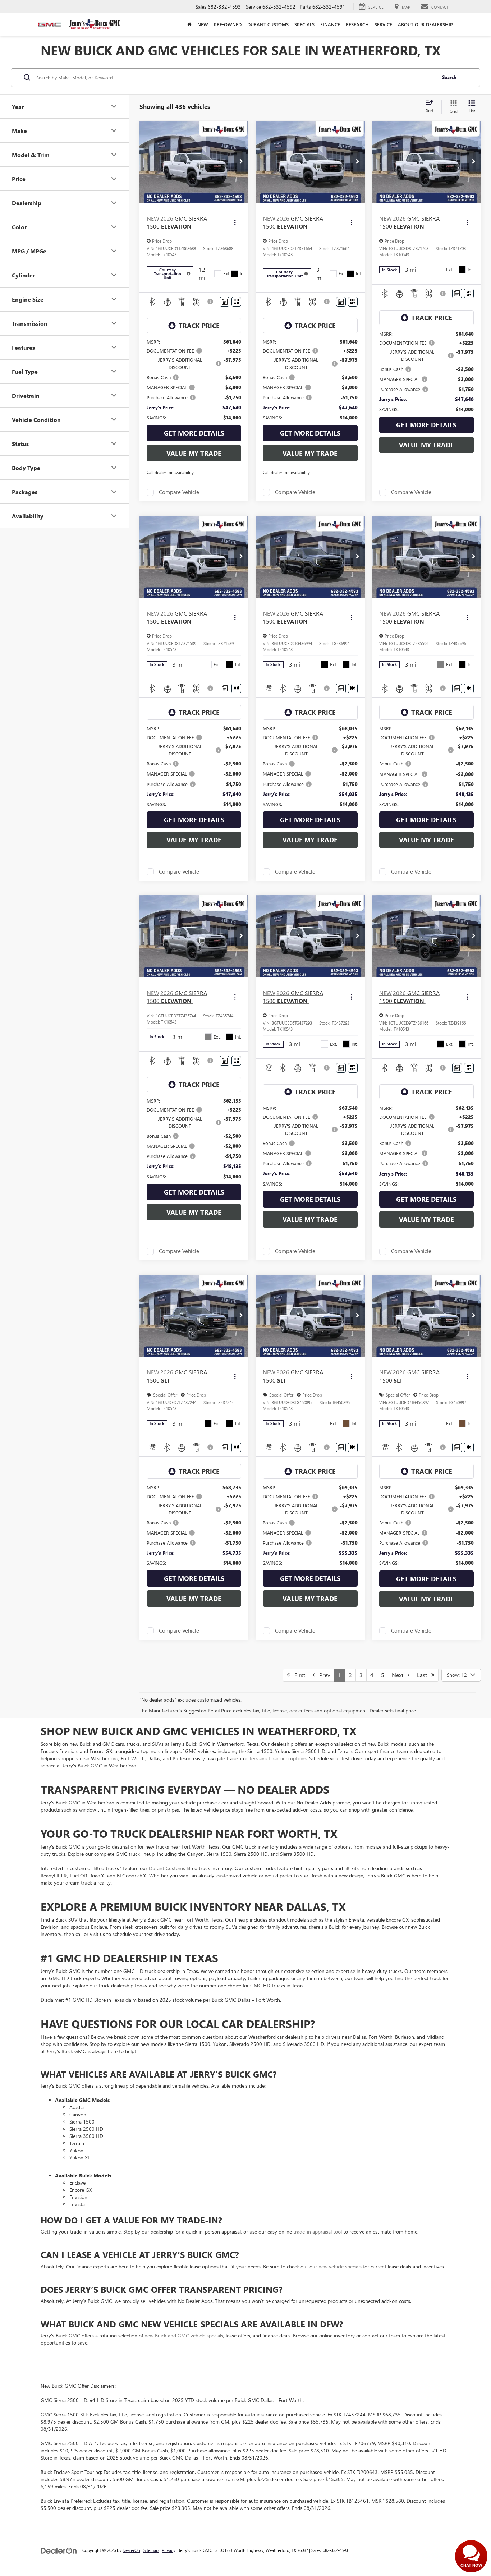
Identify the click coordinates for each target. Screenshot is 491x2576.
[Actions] (235, 223)
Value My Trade (194, 453)
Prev (323, 1675)
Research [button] (357, 24)
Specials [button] (304, 24)
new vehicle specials (340, 2266)
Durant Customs (268, 24)
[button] (241, 162)
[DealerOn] (59, 2550)
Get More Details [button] (194, 433)
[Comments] (224, 302)
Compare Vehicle (179, 492)
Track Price (199, 326)
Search (449, 77)
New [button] (203, 24)
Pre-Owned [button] (228, 24)
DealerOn (131, 2550)
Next (400, 1675)
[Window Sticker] (236, 302)
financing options (288, 1758)
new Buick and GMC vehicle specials (184, 2335)
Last (424, 1675)
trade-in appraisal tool (318, 2232)
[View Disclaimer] (211, 302)
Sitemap (151, 2550)
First (298, 1675)
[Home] (189, 24)
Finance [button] (330, 24)
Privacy (169, 2550)
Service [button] (383, 24)
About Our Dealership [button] (425, 24)
